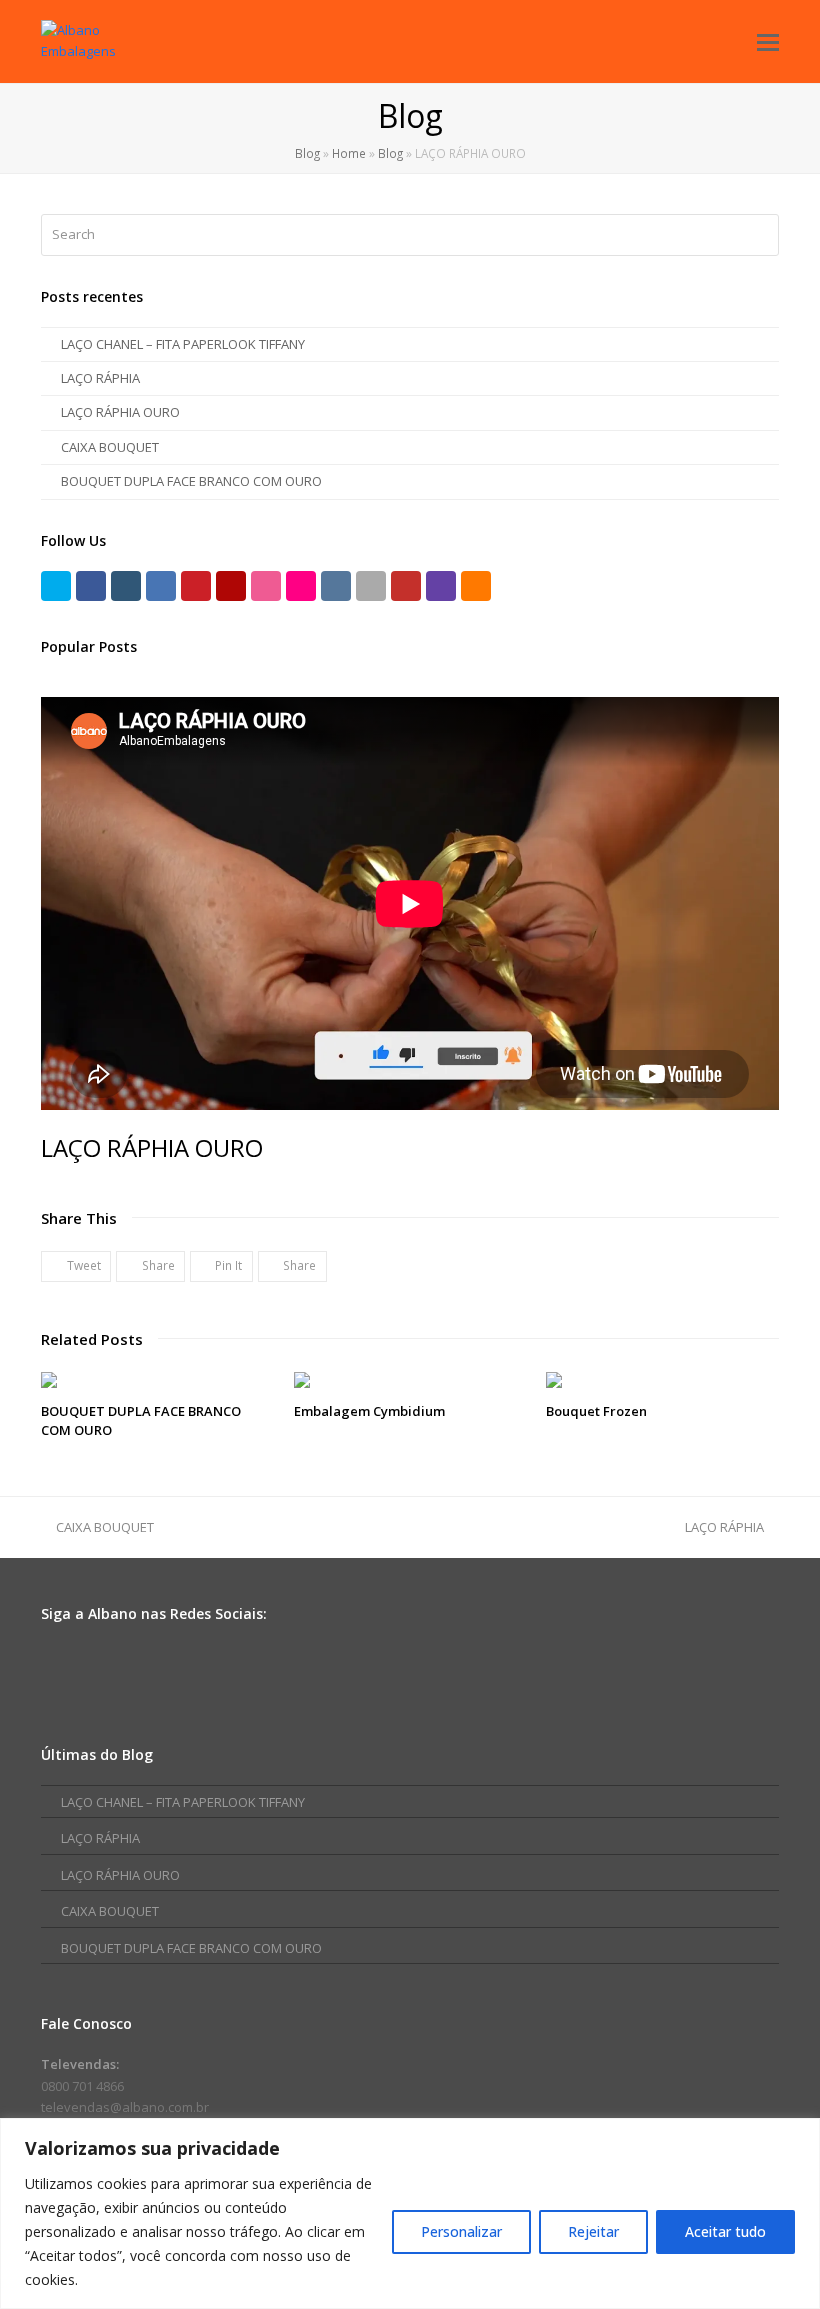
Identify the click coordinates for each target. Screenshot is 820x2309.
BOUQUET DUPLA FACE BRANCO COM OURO (191, 481)
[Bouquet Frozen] (662, 1380)
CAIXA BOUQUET (110, 447)
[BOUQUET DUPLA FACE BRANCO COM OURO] (157, 1380)
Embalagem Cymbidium (369, 1411)
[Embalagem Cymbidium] (410, 1380)
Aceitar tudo (725, 2231)
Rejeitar (593, 2231)
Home (349, 153)
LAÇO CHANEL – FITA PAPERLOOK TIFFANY (183, 344)
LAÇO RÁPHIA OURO (120, 412)
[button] (76, 1266)
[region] (410, 2213)
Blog (307, 153)
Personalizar (461, 2231)
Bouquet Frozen (596, 1411)
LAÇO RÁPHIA (100, 378)
